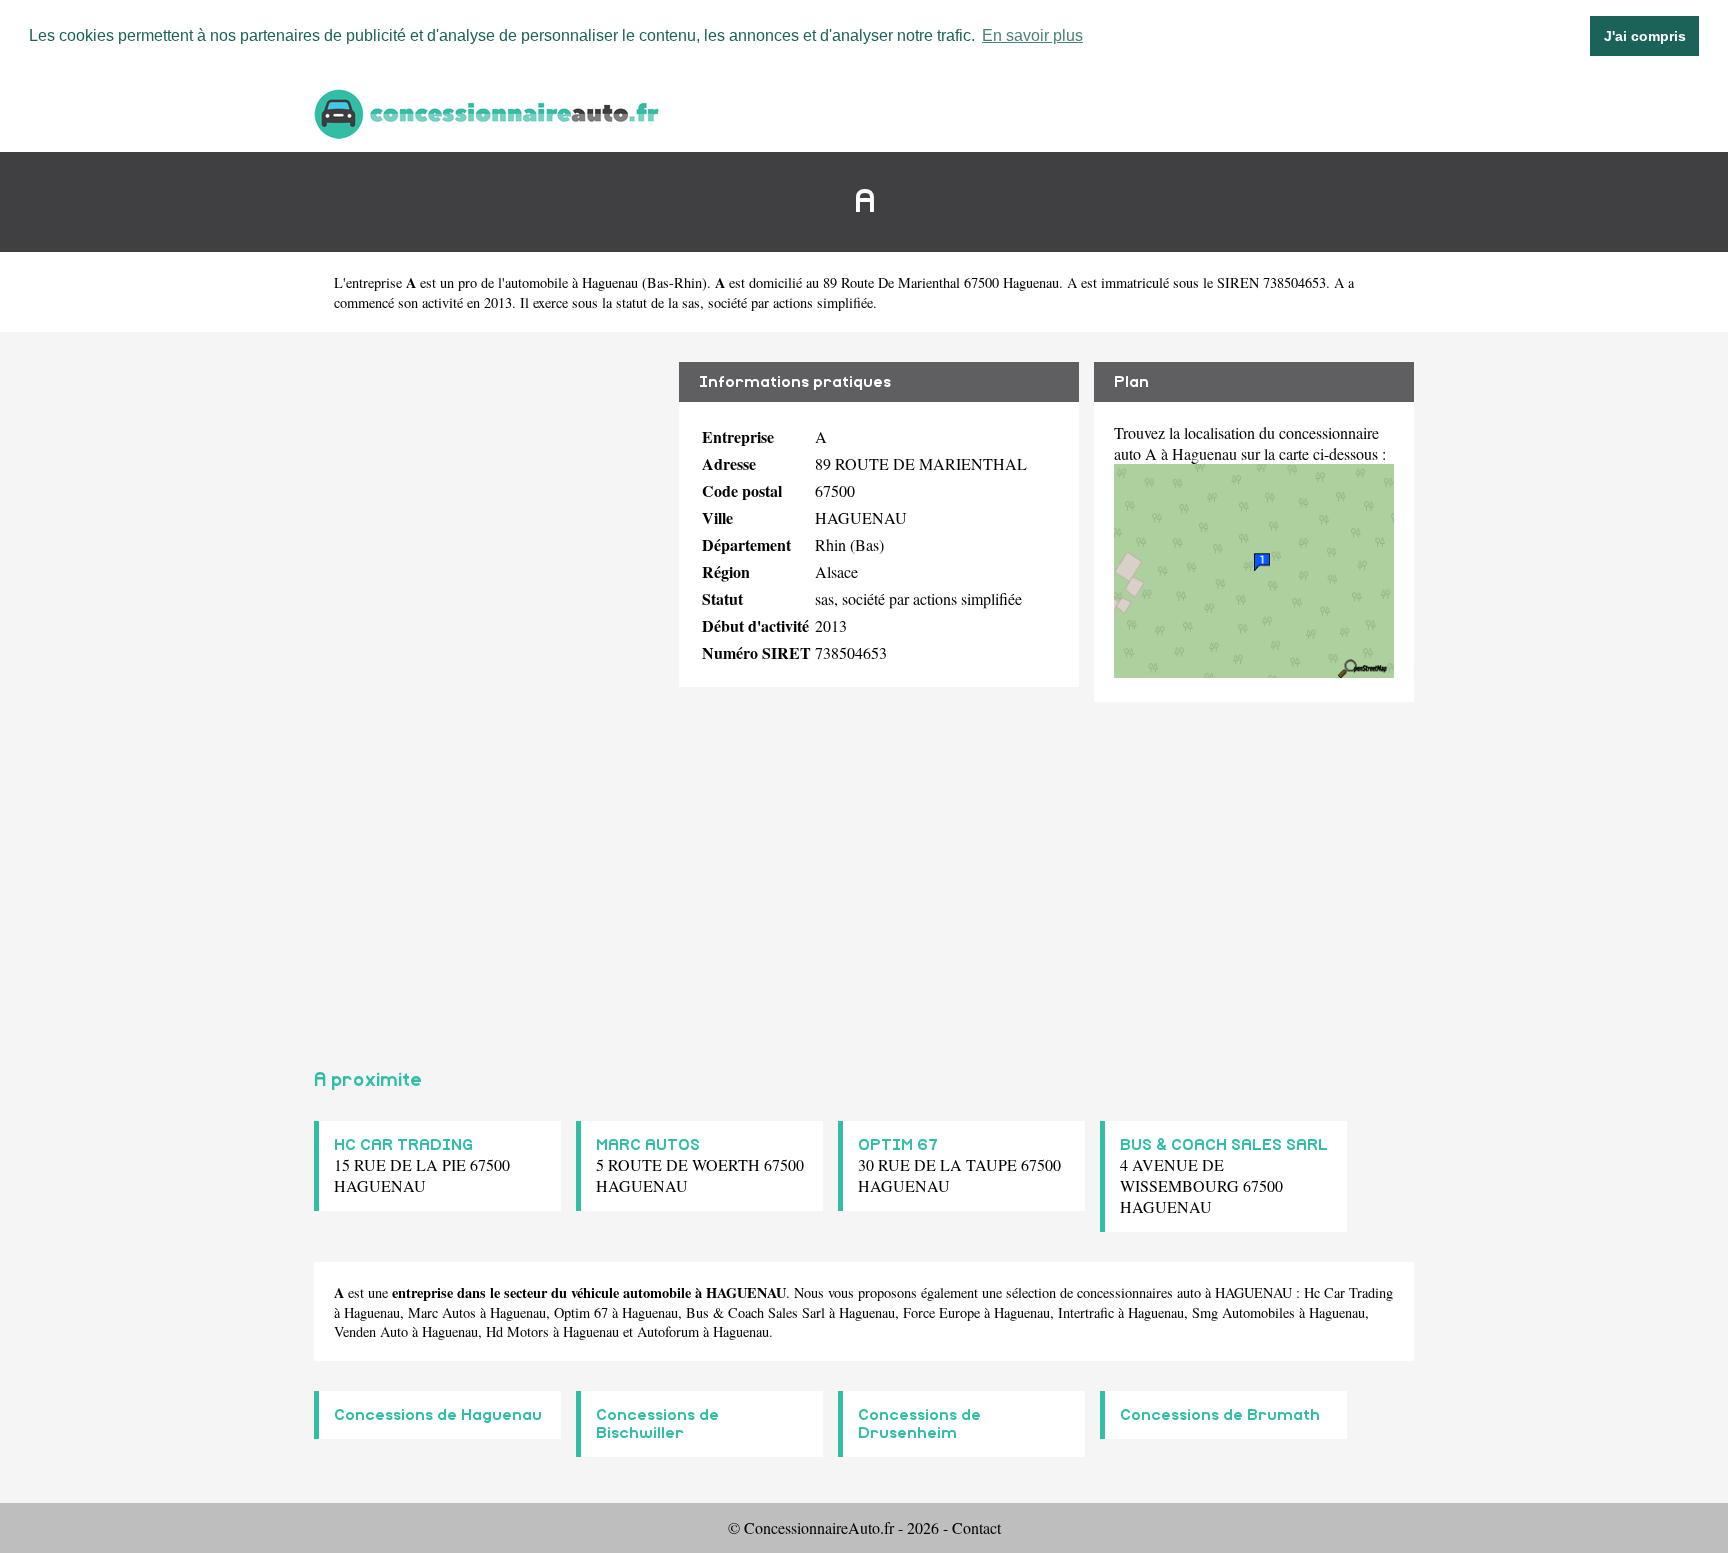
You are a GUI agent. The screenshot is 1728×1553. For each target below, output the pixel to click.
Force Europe (941, 1312)
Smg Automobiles (1243, 1312)
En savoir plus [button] (1032, 35)
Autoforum (668, 1331)
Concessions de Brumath (1220, 1415)
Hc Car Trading (1348, 1292)
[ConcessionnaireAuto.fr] (489, 111)
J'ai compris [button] (1645, 36)
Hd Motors (517, 1331)
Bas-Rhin (674, 282)
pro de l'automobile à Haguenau (548, 282)
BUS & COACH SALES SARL (1224, 1145)
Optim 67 (581, 1312)
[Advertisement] (489, 692)
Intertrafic (1086, 1312)
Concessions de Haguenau (438, 1415)
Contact (976, 1527)
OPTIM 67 (898, 1145)
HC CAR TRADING (403, 1145)
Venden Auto (371, 1331)
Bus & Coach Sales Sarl (755, 1312)
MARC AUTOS (648, 1145)
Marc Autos (442, 1312)
